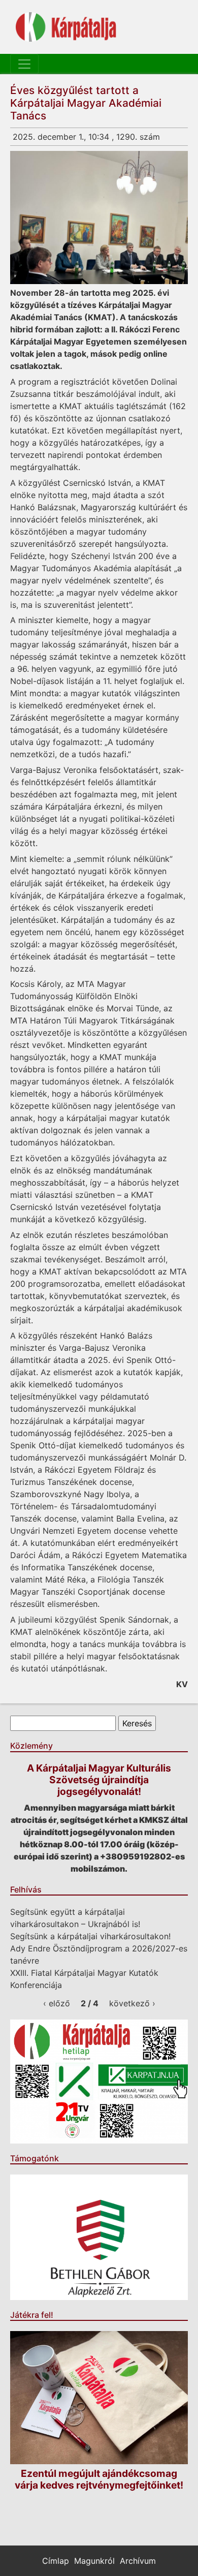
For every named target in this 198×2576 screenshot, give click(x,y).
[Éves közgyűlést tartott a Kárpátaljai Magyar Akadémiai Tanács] (99, 218)
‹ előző (57, 2003)
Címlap (56, 2561)
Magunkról (94, 2561)
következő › (132, 2003)
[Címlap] (66, 27)
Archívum (138, 2561)
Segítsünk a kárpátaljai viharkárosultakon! (90, 1936)
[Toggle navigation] (24, 64)
